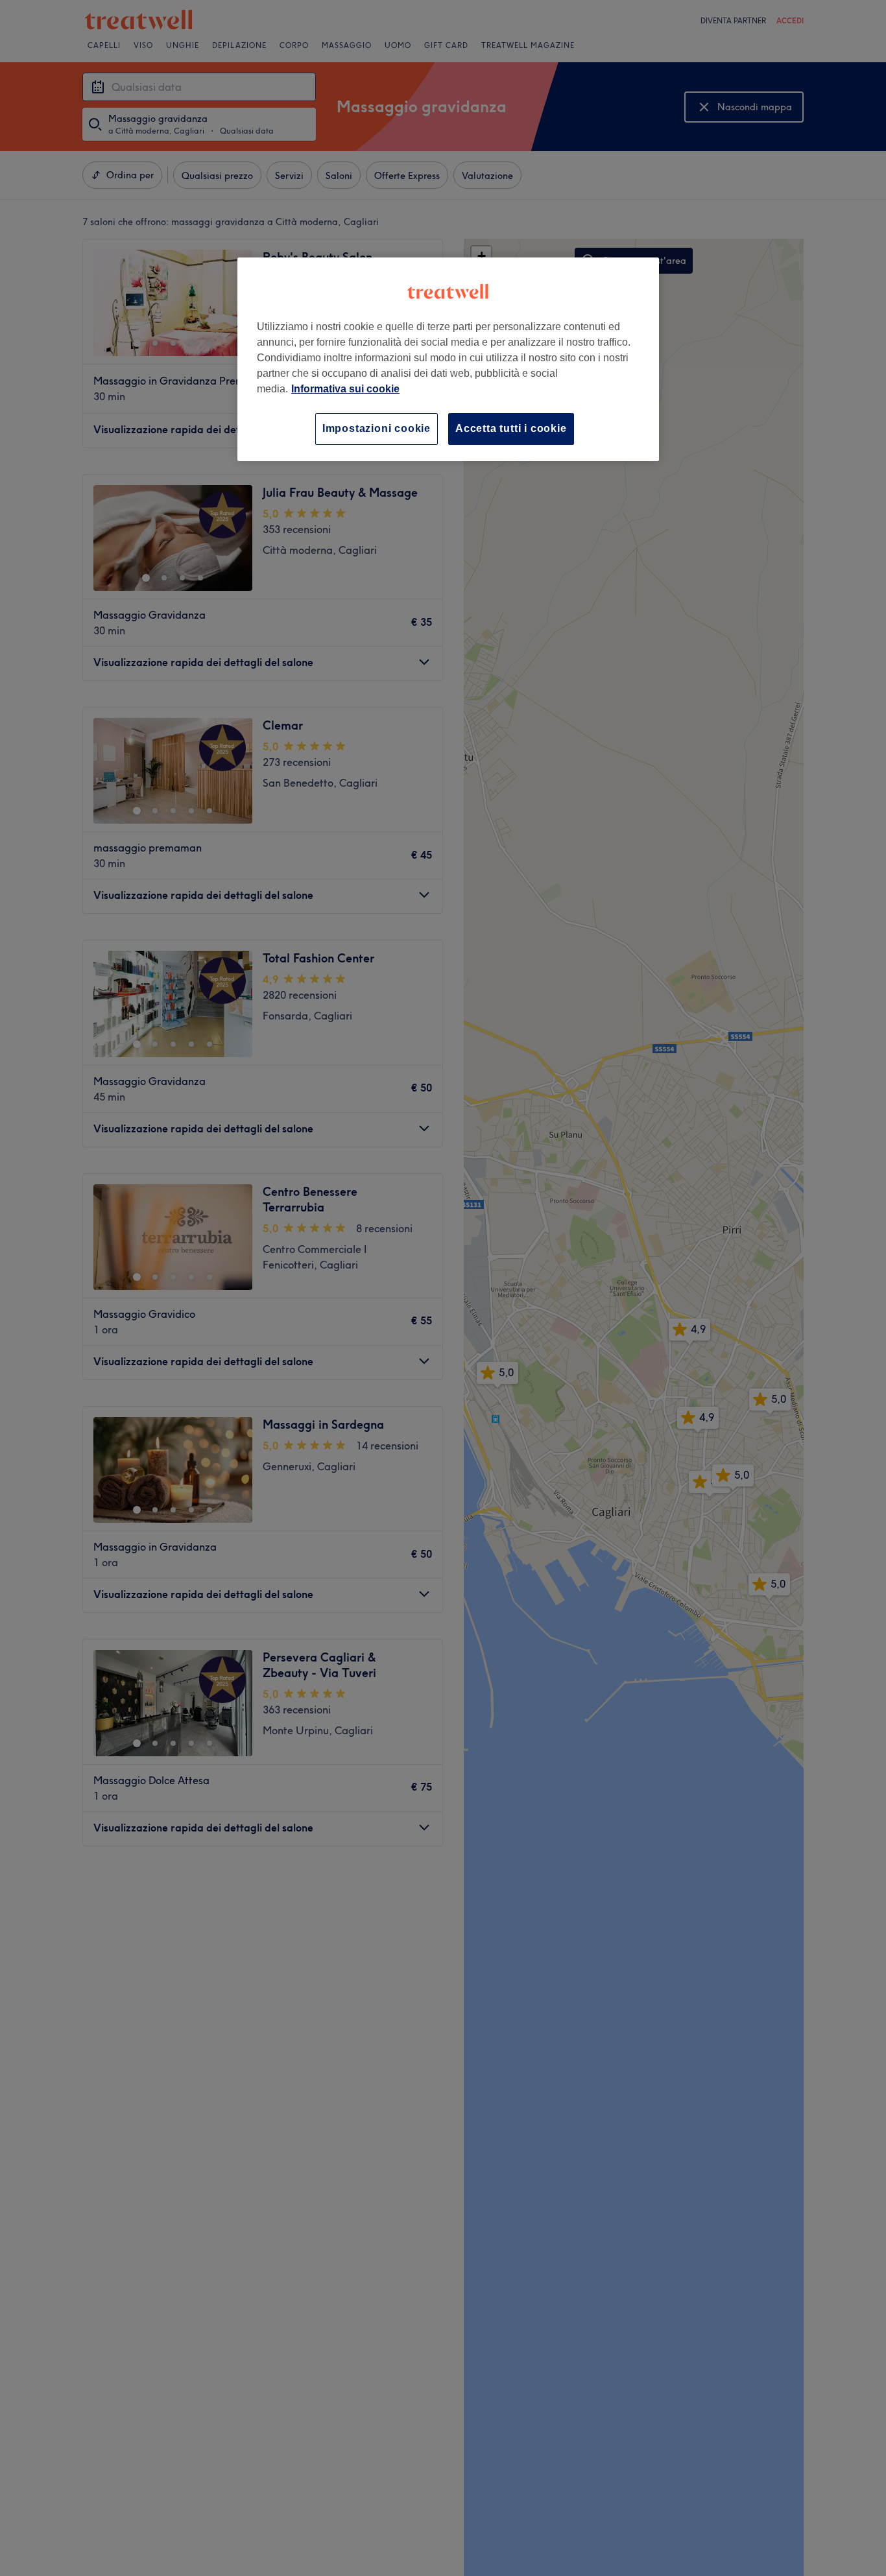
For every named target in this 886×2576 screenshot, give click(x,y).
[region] (448, 359)
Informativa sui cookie (345, 389)
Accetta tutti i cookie (511, 428)
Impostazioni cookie (377, 428)
